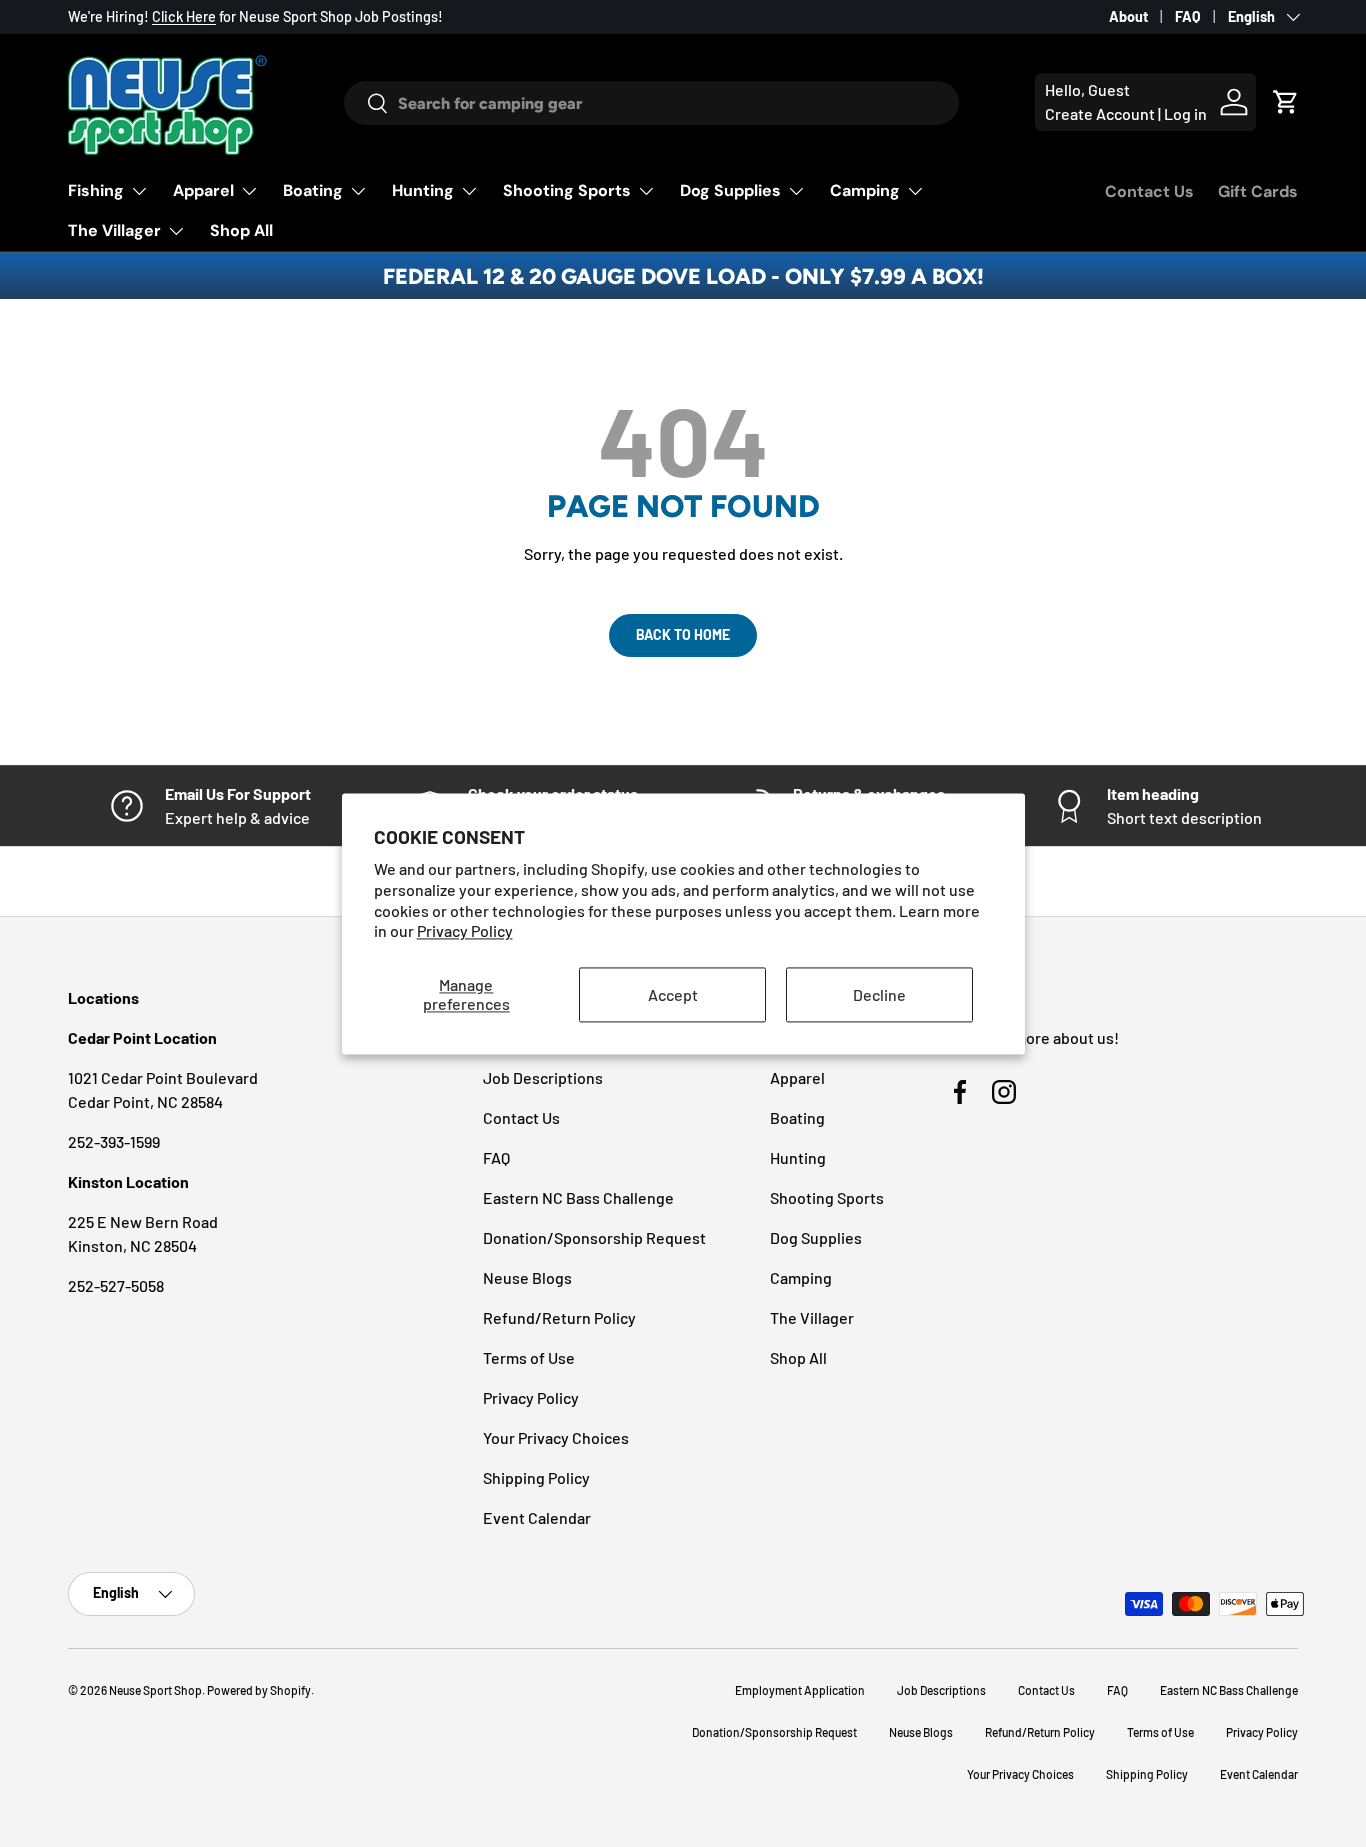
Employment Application (800, 1690)
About (1128, 16)
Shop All (241, 230)
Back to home (683, 634)
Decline (879, 994)
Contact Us (1149, 191)
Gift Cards (1258, 191)
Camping (865, 190)
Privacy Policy (465, 931)
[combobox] (651, 103)
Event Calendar (537, 1517)
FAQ (1188, 16)
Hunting (423, 190)
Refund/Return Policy (559, 1317)
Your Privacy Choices (556, 1437)
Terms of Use (529, 1357)
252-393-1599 (114, 1141)
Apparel (203, 190)
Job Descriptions (543, 1077)
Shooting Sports (567, 190)
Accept (673, 994)
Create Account (1100, 113)
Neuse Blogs (527, 1277)
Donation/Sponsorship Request (594, 1237)
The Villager (114, 230)
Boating (313, 190)
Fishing (96, 190)
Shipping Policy (536, 1477)
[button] (1286, 102)
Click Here (184, 16)
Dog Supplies (730, 190)
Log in (1185, 113)
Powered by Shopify (259, 1690)
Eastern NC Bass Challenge (578, 1197)
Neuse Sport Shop (155, 1690)
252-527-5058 (116, 1285)
